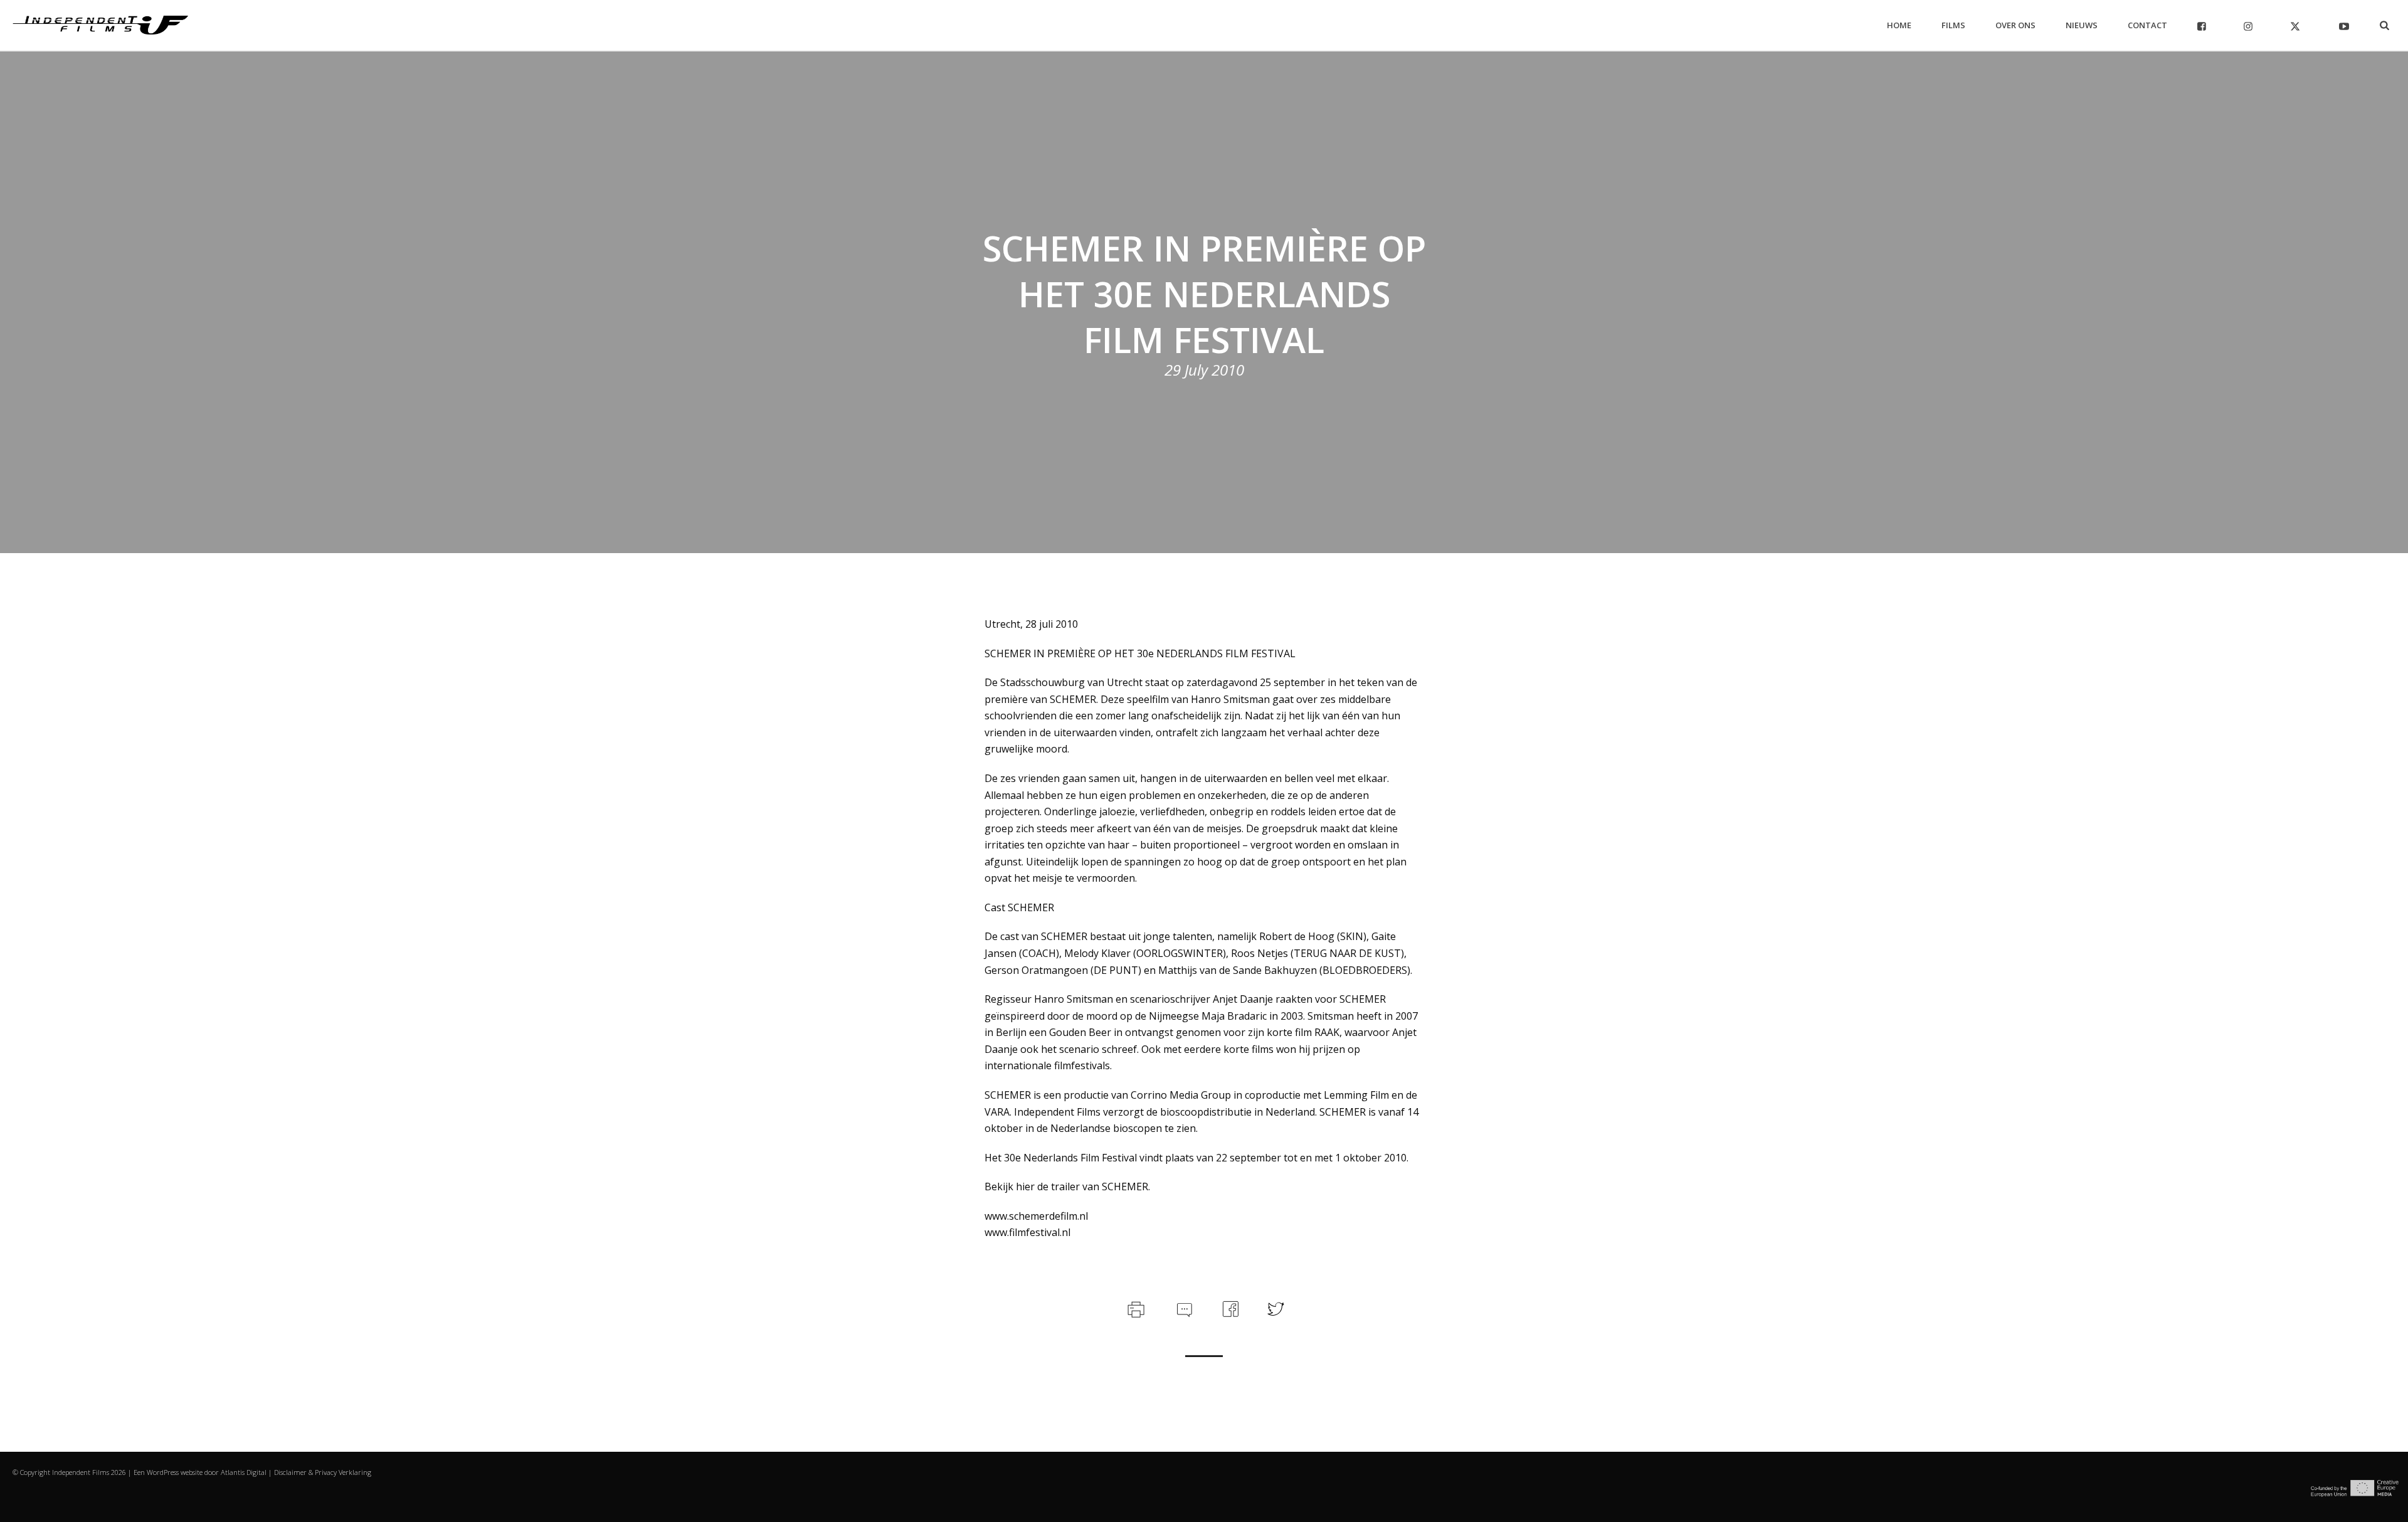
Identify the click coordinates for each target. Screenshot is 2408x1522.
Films (1953, 25)
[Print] (1135, 1308)
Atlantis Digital (244, 1472)
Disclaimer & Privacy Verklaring (323, 1472)
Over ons (2015, 25)
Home (1899, 25)
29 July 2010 (1204, 370)
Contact (2147, 25)
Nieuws (2082, 25)
